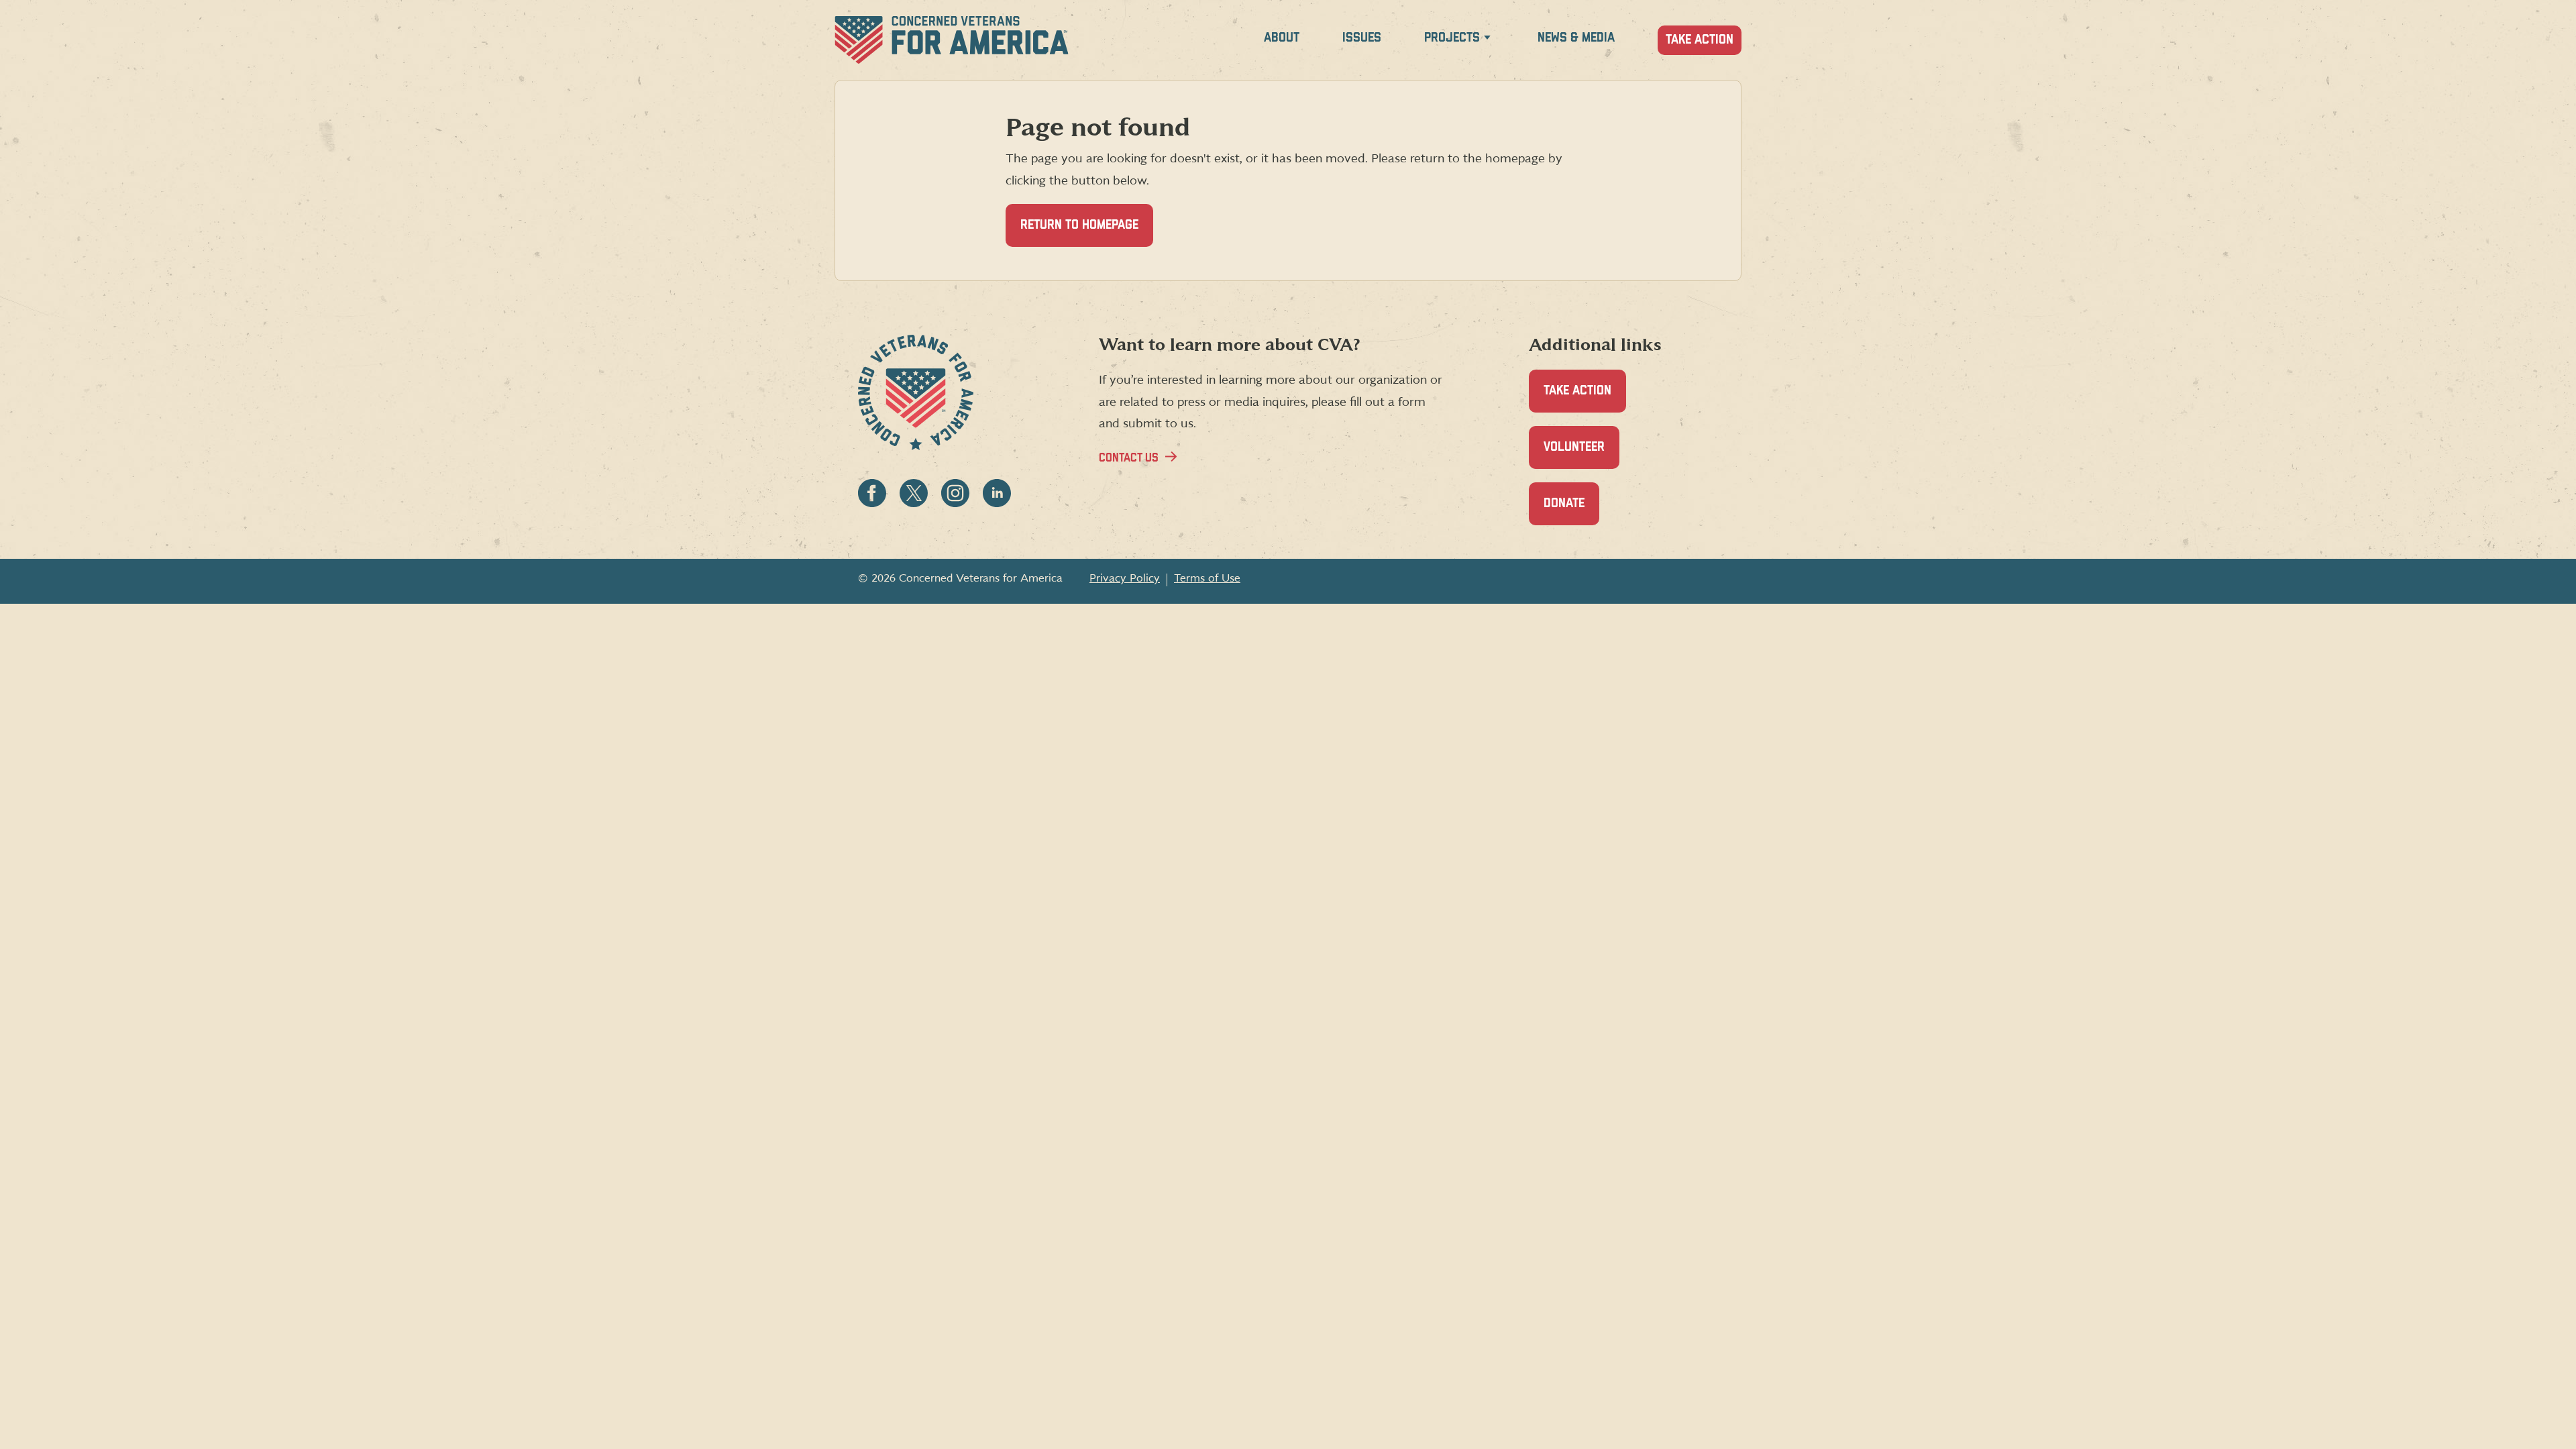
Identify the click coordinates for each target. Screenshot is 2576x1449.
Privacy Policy (1125, 578)
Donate (1571, 511)
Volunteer (1581, 455)
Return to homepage (1079, 225)
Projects (1452, 38)
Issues (1362, 38)
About (1282, 38)
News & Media (1576, 38)
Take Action (1700, 40)
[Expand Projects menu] (1487, 40)
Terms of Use (1207, 578)
